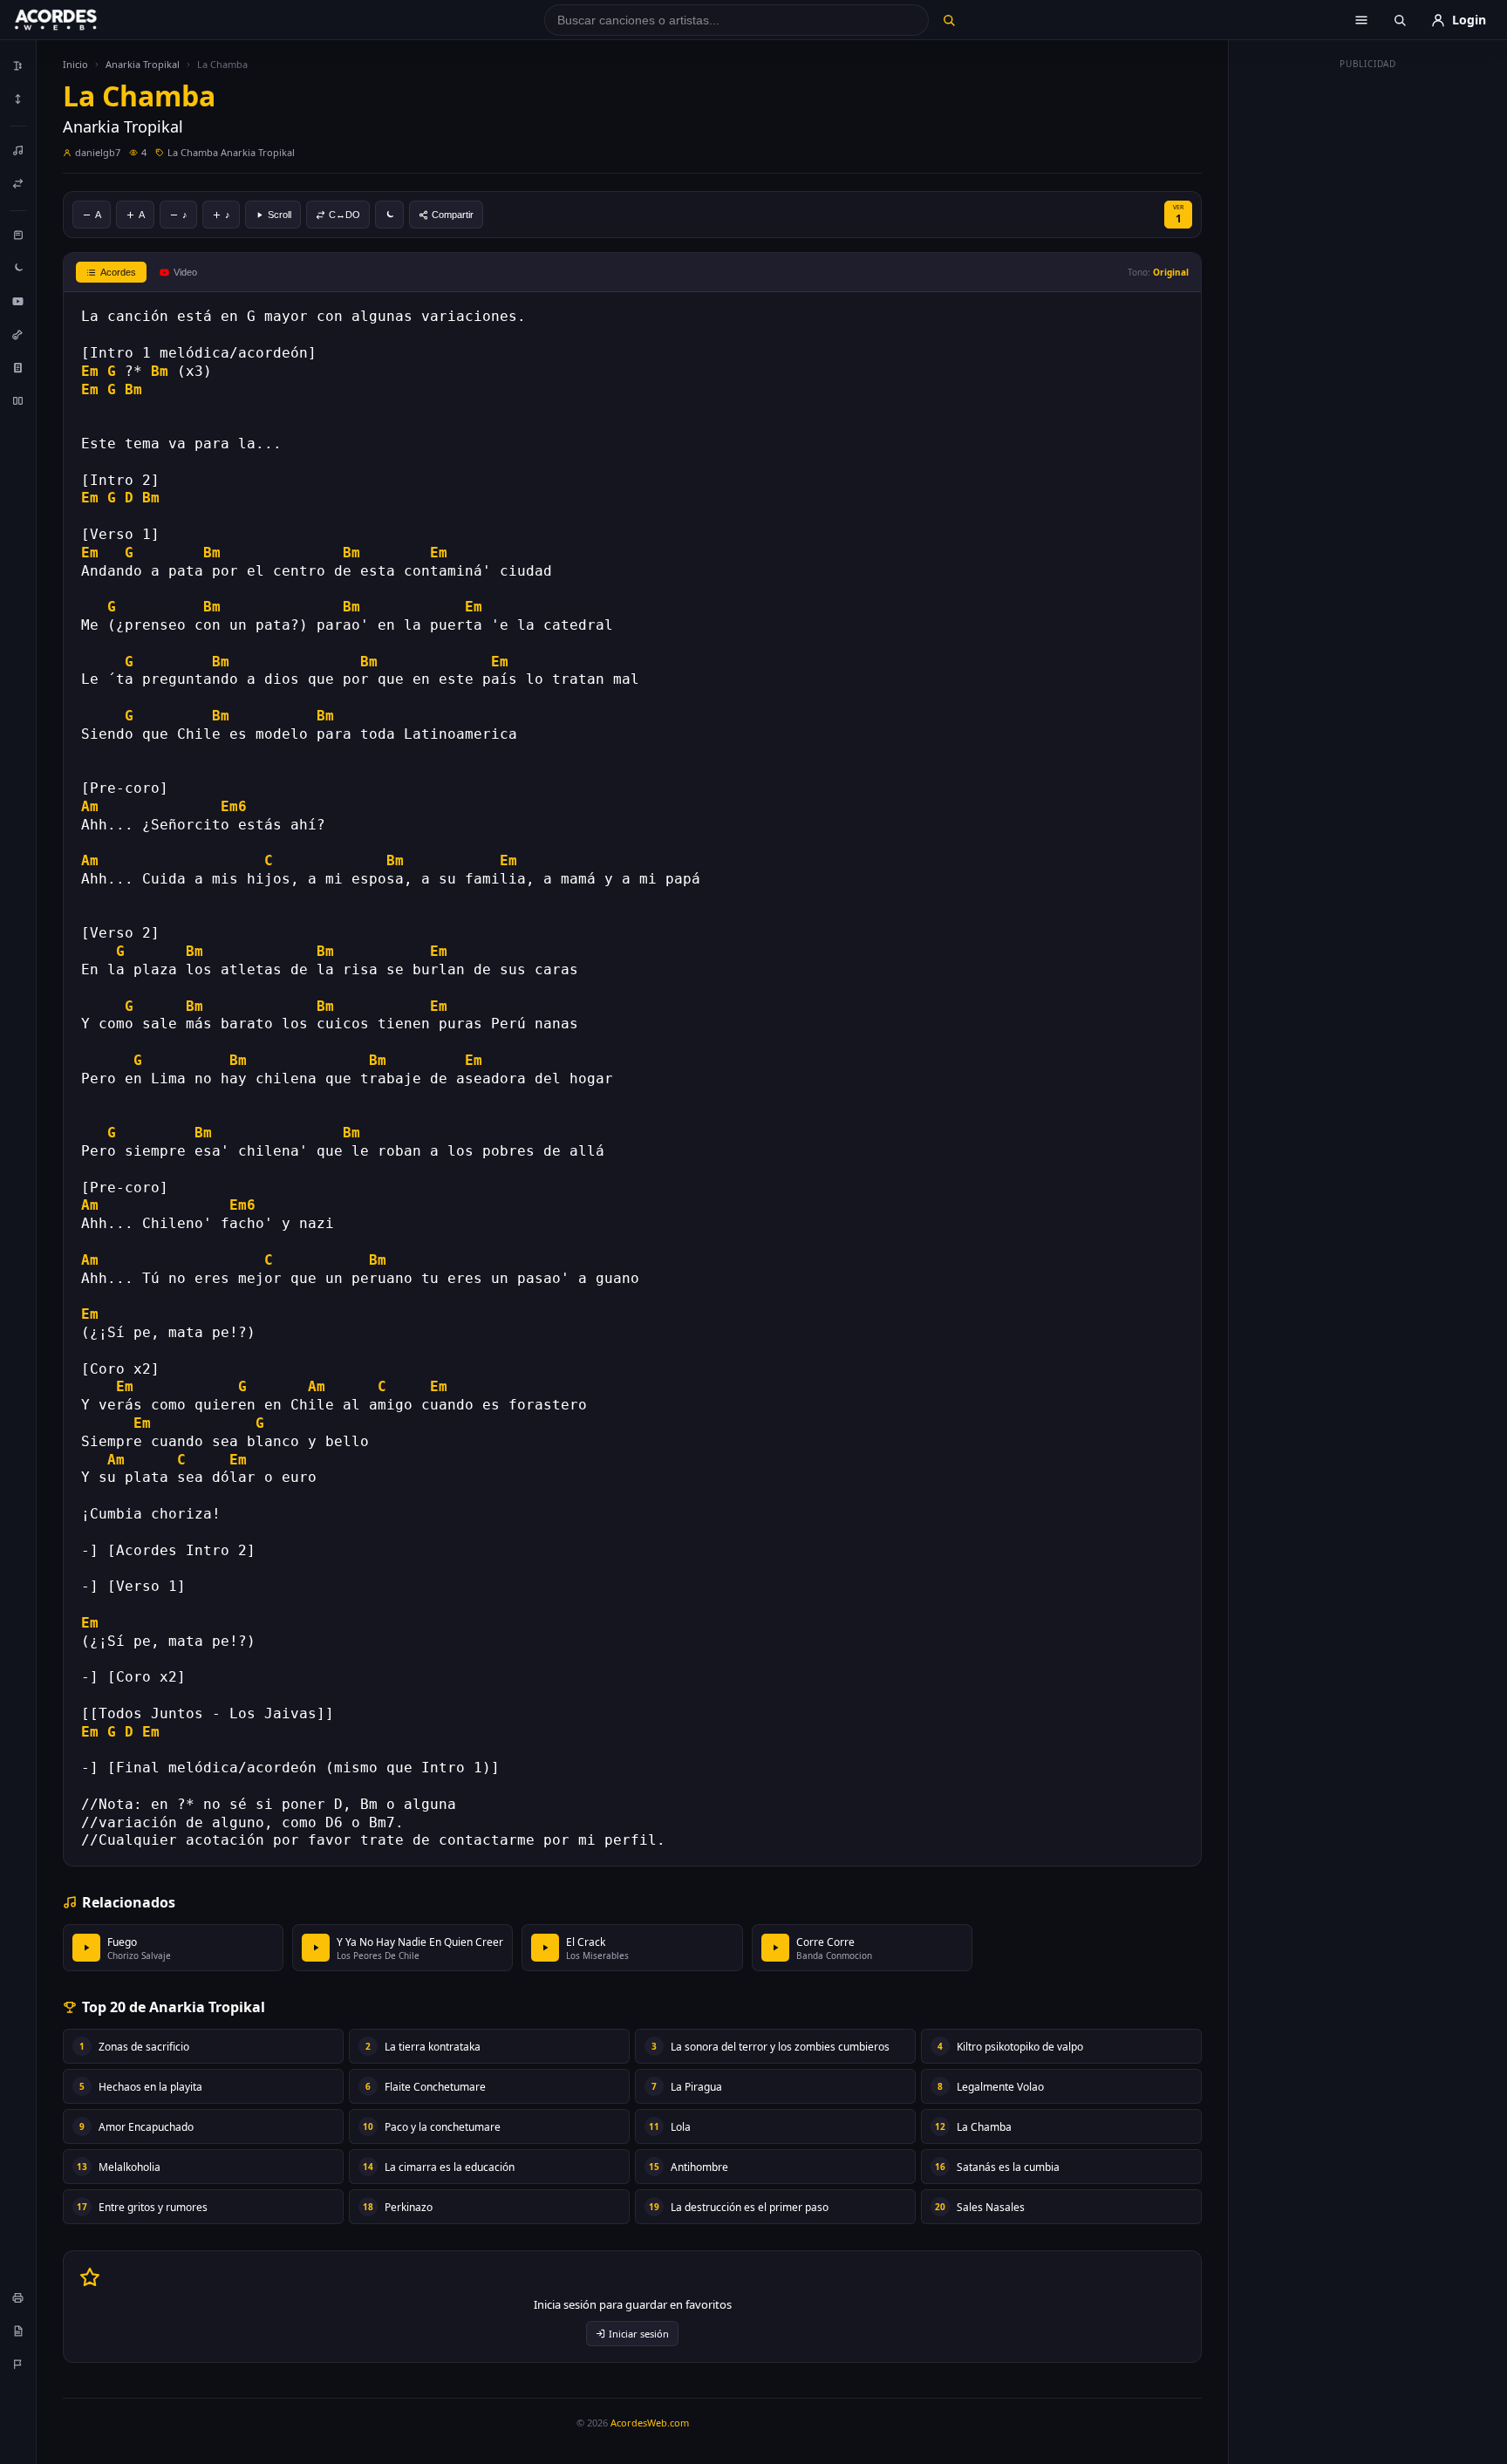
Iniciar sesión (639, 2334)
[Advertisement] (1368, 338)
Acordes (118, 272)
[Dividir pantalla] (18, 400)
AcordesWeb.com (650, 2423)
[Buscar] (948, 20)
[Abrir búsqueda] (1400, 20)
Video (185, 272)
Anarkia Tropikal (143, 64)
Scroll (280, 215)
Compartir (453, 215)
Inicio (75, 64)
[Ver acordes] (18, 367)
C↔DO (344, 215)
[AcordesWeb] (78, 20)
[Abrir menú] (1361, 20)
